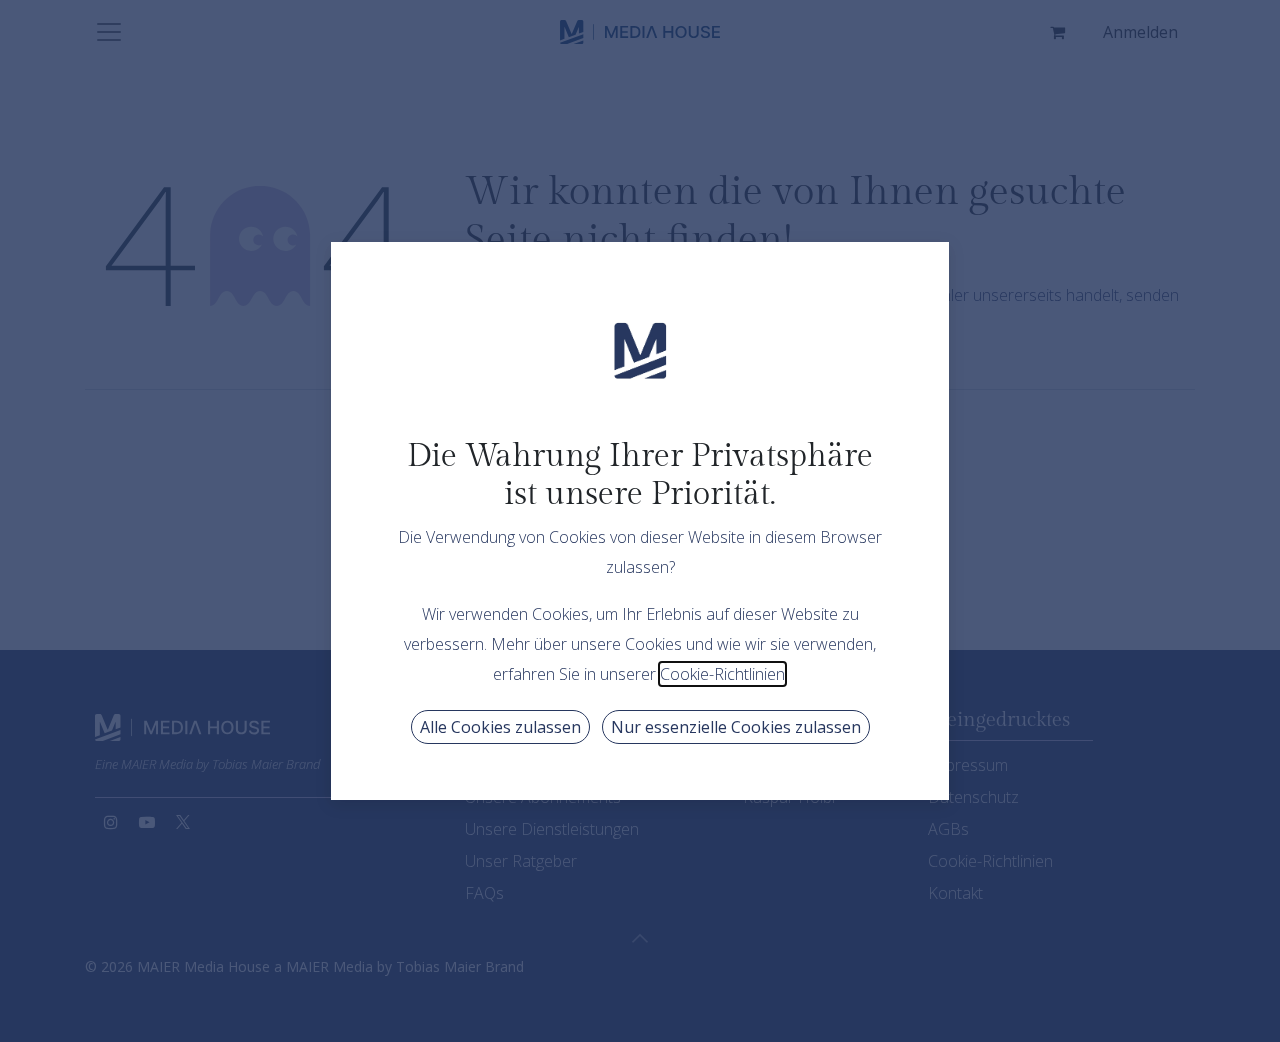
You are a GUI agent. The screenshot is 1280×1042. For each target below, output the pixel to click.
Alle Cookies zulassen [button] (500, 727)
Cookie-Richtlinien (722, 674)
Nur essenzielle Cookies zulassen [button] (736, 727)
